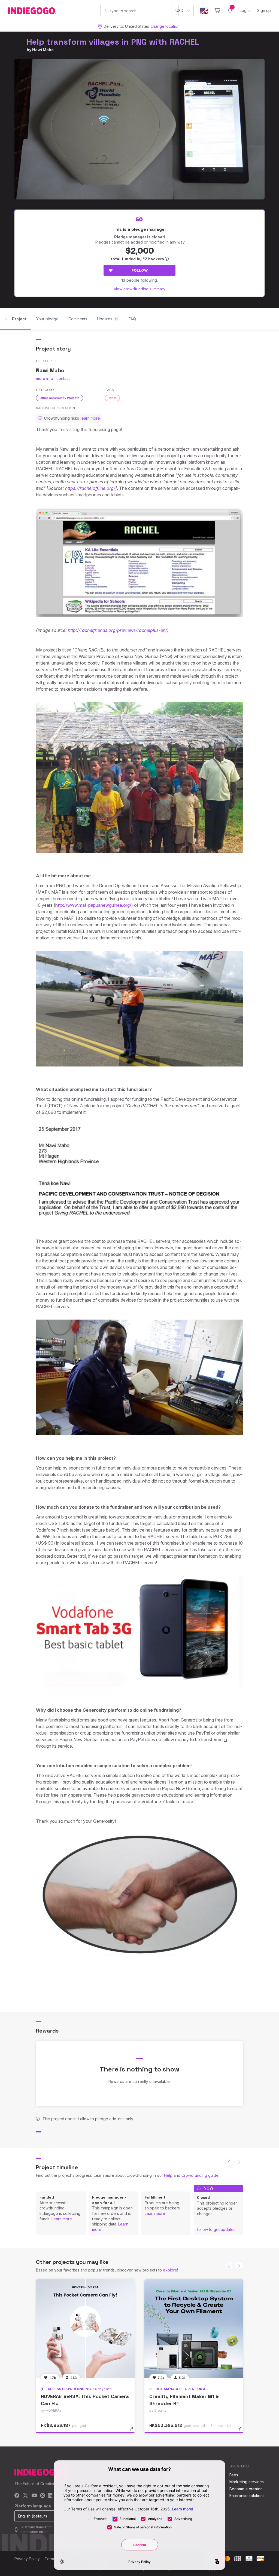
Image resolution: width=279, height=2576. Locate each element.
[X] (25, 2496)
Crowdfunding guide (200, 2175)
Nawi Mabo (43, 50)
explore (170, 2270)
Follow (140, 270)
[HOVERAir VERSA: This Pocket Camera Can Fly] (85, 2329)
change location (165, 26)
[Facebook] (17, 2496)
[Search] (107, 10)
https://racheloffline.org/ (90, 488)
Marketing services (247, 2482)
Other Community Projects (60, 398)
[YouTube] (34, 2496)
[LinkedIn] (50, 2496)
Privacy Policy (27, 2559)
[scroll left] (229, 2162)
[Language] (204, 11)
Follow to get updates (216, 2229)
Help (168, 2175)
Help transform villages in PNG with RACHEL (113, 42)
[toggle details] (134, 2431)
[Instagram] (43, 2496)
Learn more (62, 2219)
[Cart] (217, 11)
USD (179, 10)
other (112, 398)
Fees (234, 2475)
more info (45, 378)
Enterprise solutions (247, 2496)
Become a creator (246, 2489)
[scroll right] (239, 2265)
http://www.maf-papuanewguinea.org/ (93, 905)
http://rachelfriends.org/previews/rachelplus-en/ (117, 630)
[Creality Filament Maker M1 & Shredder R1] (194, 2329)
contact (63, 378)
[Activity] (230, 11)
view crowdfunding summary (140, 289)
